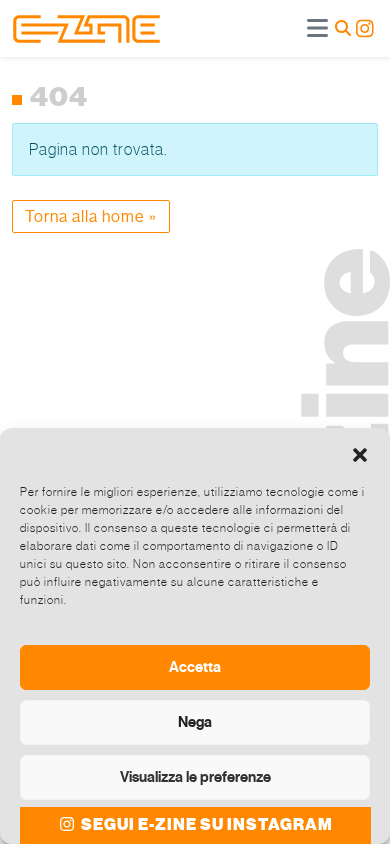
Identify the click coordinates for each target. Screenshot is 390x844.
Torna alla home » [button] (91, 216)
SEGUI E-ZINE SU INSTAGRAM (205, 825)
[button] (360, 453)
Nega (195, 722)
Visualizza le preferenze (195, 777)
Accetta (195, 667)
